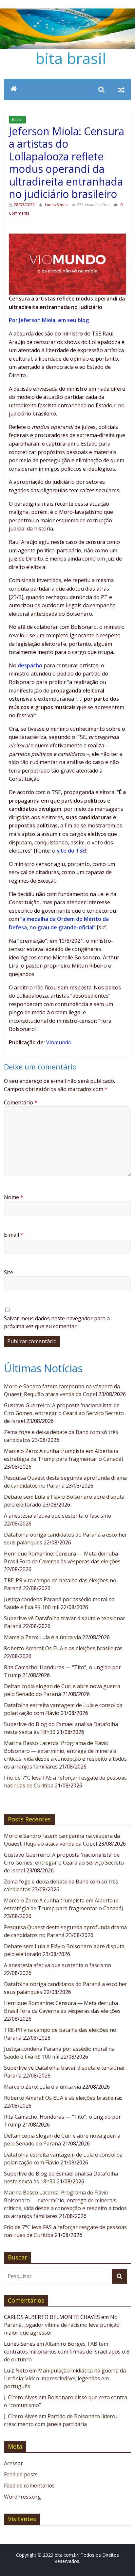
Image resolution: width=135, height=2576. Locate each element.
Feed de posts (21, 2474)
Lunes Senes (57, 205)
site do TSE (71, 851)
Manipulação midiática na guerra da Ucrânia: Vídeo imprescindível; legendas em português (65, 2378)
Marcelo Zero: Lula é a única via (42, 1637)
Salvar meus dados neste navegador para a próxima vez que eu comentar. (57, 1322)
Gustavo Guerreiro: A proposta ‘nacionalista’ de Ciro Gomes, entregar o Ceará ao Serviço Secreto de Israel (64, 1413)
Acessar (13, 2463)
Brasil (17, 119)
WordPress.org (22, 2497)
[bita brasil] (67, 12)
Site (9, 1272)
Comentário (21, 1102)
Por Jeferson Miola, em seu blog (49, 320)
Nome (14, 1197)
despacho (30, 665)
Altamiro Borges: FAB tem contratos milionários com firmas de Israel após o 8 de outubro (67, 2352)
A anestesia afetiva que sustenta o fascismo (58, 1516)
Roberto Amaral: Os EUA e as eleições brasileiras (63, 1648)
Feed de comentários (29, 2486)
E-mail (14, 1235)
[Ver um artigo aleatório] (121, 90)
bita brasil (71, 58)
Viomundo (59, 1042)
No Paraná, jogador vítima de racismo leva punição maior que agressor (62, 2325)
